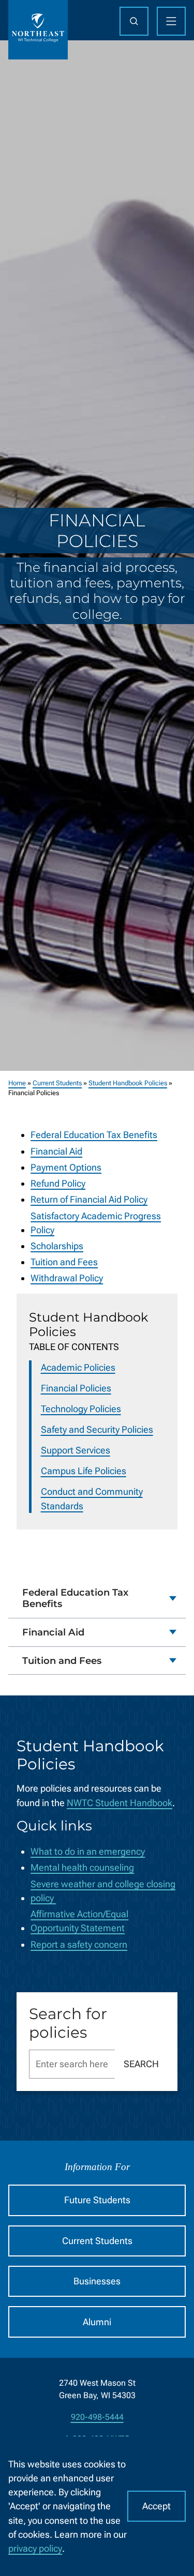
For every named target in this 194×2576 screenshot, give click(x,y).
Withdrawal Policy (67, 1278)
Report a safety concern (79, 1944)
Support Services (76, 1450)
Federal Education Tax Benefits (94, 1135)
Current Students (57, 1083)
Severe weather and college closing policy (103, 1891)
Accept (156, 2506)
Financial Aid (56, 1151)
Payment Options (66, 1167)
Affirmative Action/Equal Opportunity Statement (79, 1921)
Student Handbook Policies (128, 1083)
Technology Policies (81, 1409)
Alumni (97, 2322)
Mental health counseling (82, 1867)
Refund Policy (58, 1183)
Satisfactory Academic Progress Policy (96, 1223)
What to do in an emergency (88, 1851)
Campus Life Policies (84, 1471)
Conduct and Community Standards (92, 1498)
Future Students (97, 2200)
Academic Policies (78, 1367)
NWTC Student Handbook (120, 1803)
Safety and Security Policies (97, 1429)
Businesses (97, 2281)
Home (17, 1083)
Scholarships (57, 1246)
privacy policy (35, 2548)
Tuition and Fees (64, 1262)
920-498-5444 (97, 2417)
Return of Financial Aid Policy (89, 1199)
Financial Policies (76, 1388)
